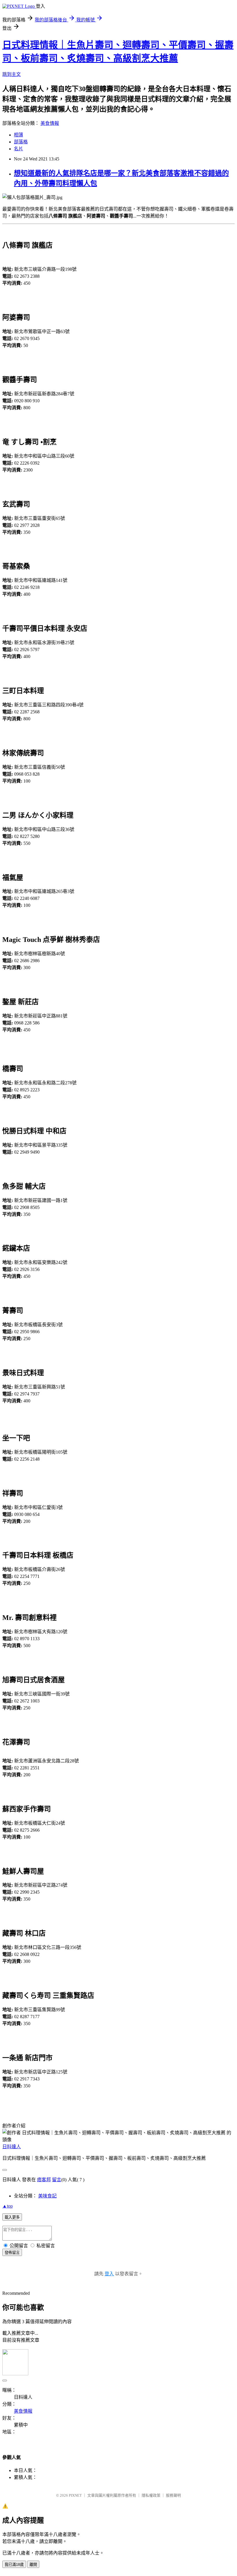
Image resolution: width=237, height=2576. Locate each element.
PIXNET (75, 2495)
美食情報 (50, 123)
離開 (33, 2565)
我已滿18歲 (14, 2565)
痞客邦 (44, 2180)
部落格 (21, 142)
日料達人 (12, 2147)
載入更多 (12, 2217)
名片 (18, 149)
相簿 (18, 135)
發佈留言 (12, 2253)
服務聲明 (173, 2495)
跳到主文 (12, 74)
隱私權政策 (151, 2495)
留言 (57, 2180)
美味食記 (47, 2196)
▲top (8, 2206)
